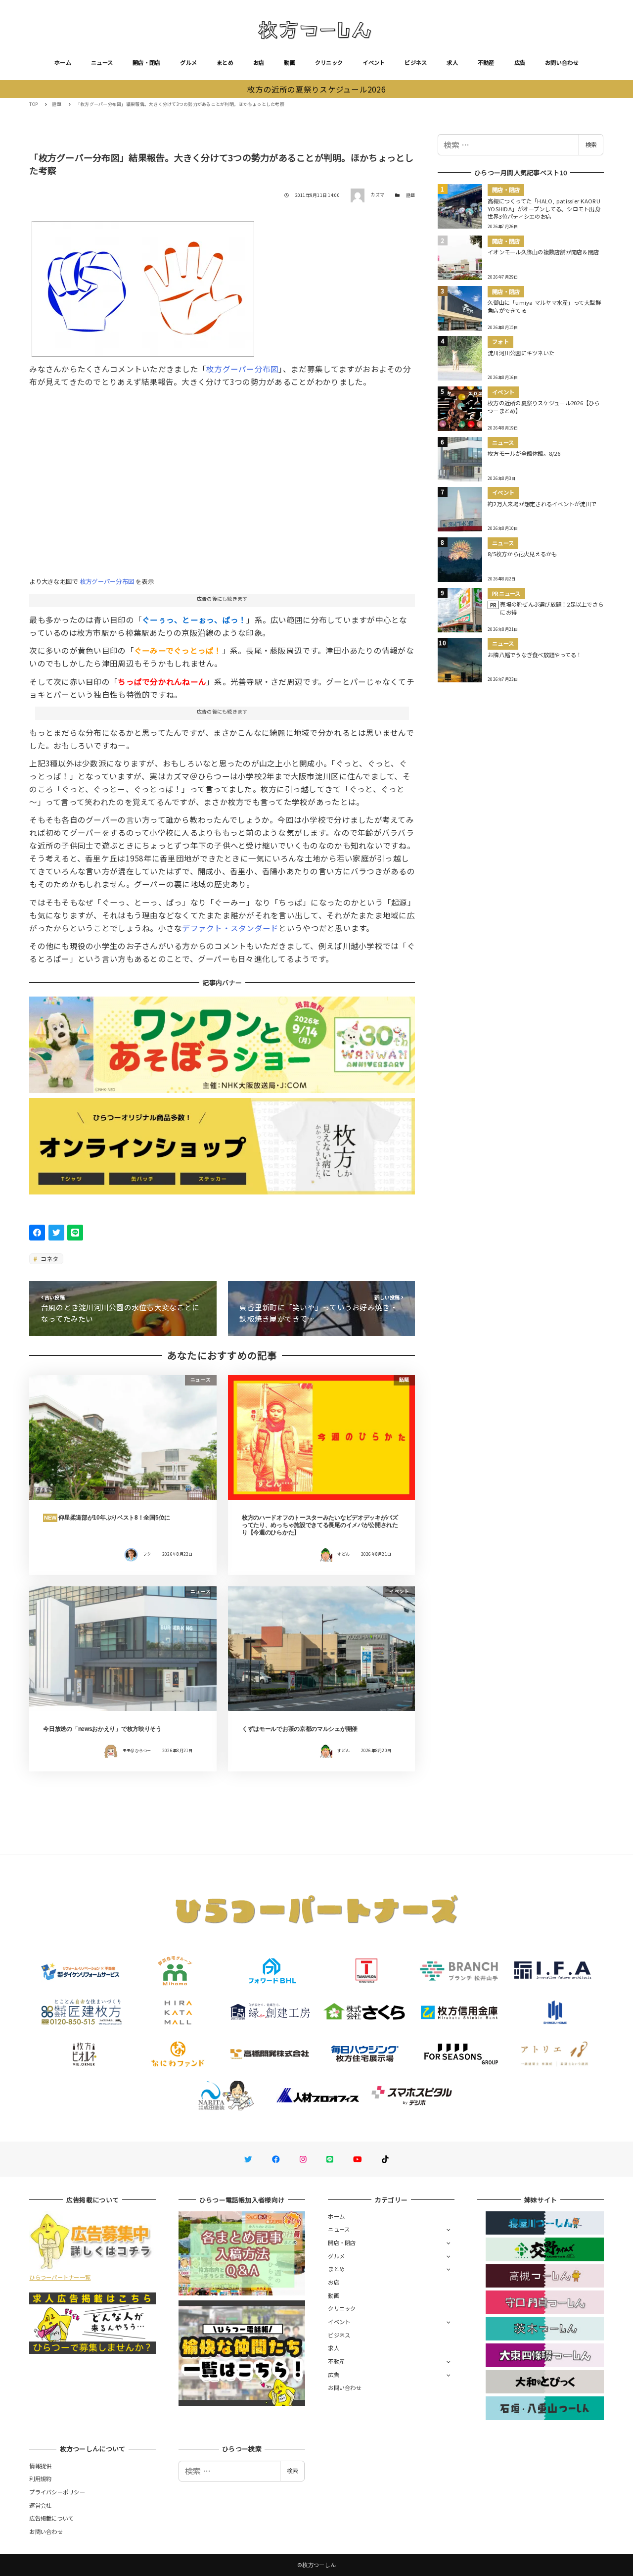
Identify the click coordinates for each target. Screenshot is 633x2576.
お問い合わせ (562, 62)
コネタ (49, 1259)
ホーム (63, 62)
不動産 (486, 62)
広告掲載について (51, 2518)
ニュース (102, 62)
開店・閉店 (146, 62)
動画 (290, 62)
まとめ (225, 62)
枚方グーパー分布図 (242, 369)
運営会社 (40, 2505)
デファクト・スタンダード (230, 928)
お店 (259, 62)
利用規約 (40, 2479)
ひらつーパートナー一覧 (60, 2277)
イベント (374, 62)
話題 (411, 195)
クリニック (329, 62)
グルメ (188, 62)
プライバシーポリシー (57, 2492)
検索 (591, 144)
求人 (452, 62)
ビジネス (416, 62)
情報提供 (40, 2466)
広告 (520, 62)
